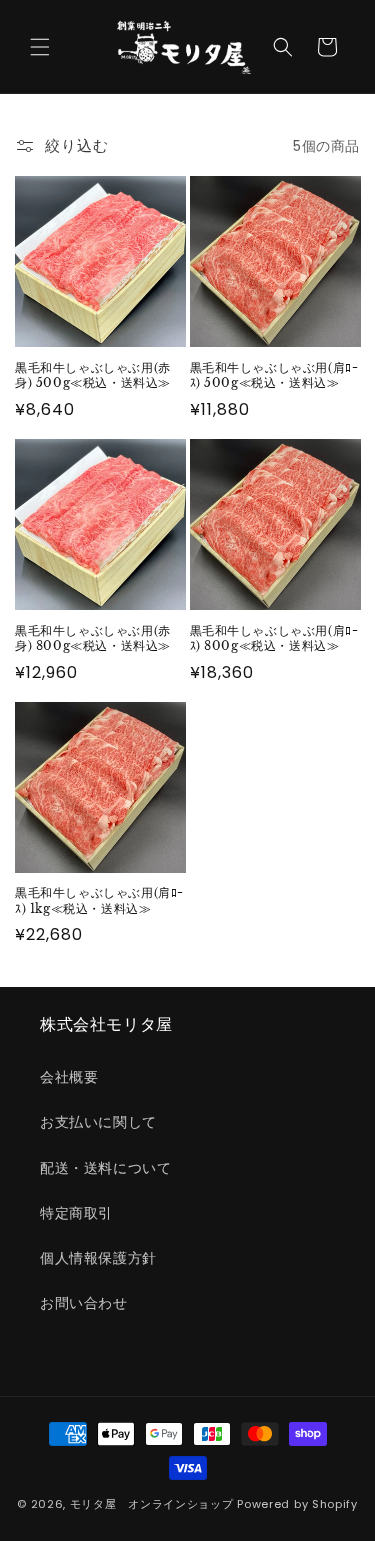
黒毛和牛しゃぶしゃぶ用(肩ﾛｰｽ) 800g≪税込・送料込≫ (274, 638)
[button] (40, 47)
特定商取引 (76, 1213)
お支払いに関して (98, 1122)
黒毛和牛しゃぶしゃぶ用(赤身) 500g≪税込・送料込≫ (93, 375)
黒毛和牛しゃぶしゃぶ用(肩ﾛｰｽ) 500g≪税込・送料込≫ (274, 375)
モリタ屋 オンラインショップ (152, 1504)
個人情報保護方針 (98, 1258)
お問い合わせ (84, 1303)
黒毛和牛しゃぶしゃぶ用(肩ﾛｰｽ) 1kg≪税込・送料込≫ (99, 900)
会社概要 (69, 1077)
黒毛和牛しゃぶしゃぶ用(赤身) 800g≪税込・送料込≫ (93, 638)
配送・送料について (105, 1168)
